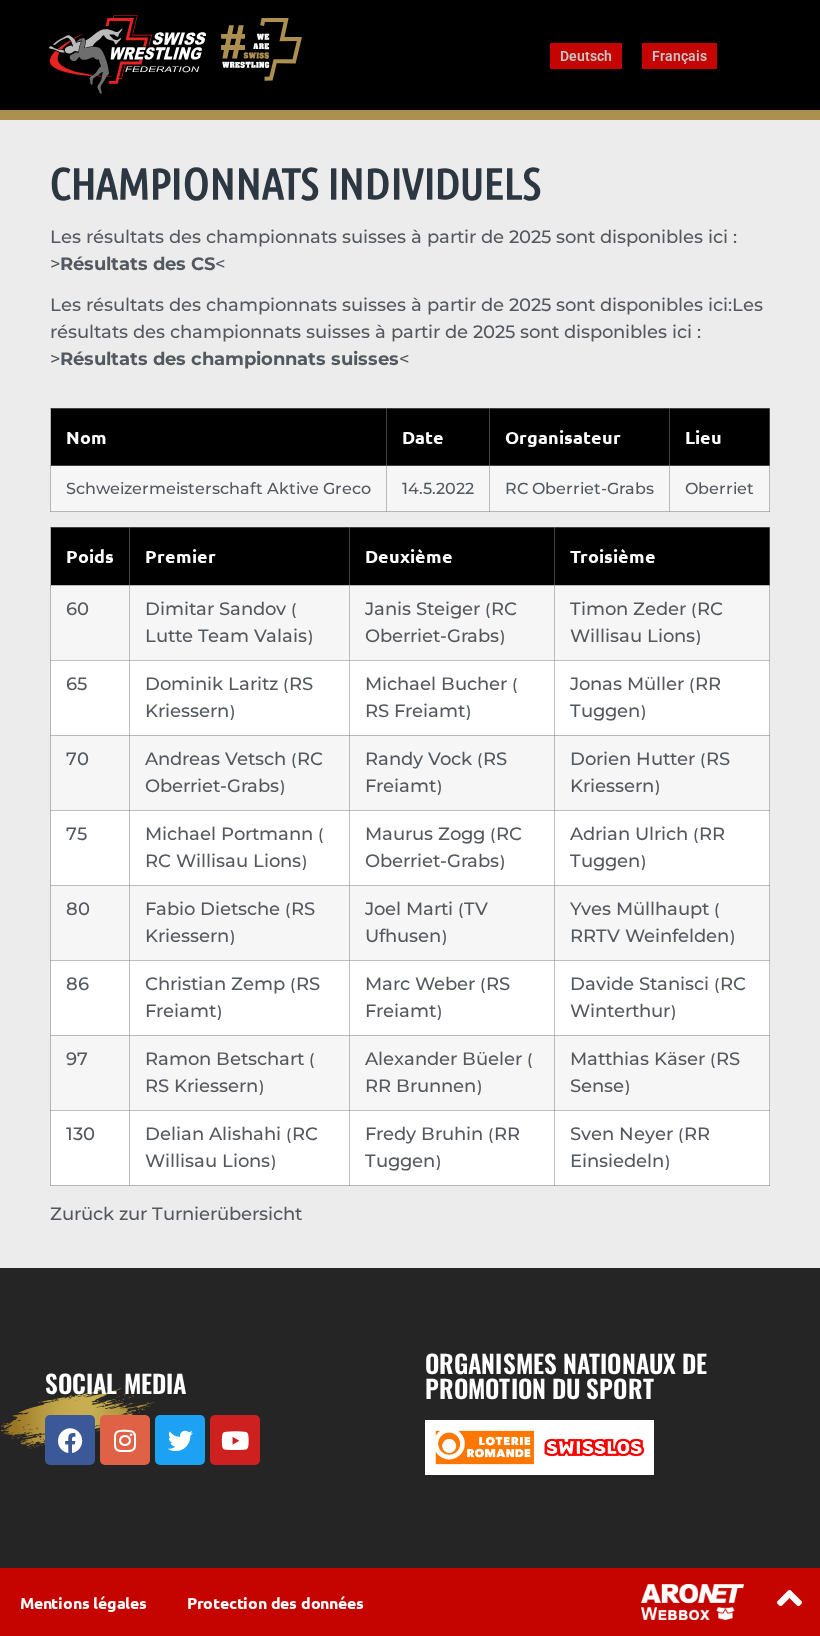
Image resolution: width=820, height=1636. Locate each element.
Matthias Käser (640, 1059)
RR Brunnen (423, 1086)
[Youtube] (235, 1440)
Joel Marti (411, 909)
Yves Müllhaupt (642, 909)
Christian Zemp (217, 984)
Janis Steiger (425, 609)
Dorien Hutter (635, 759)
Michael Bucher (438, 684)
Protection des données (275, 1602)
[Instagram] (125, 1440)
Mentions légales (83, 1602)
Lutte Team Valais (228, 636)
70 (77, 759)
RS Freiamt (417, 711)
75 (76, 834)
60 (77, 609)
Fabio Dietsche (215, 909)
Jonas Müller (629, 684)
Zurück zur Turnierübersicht (176, 1214)
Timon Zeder (630, 609)
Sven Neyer (624, 1134)
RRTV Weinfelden (652, 936)
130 (80, 1134)
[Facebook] (70, 1440)
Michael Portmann (231, 834)
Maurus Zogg (427, 834)
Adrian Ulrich (631, 834)
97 (77, 1059)
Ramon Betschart (227, 1059)
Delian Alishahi (215, 1134)
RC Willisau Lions (225, 861)
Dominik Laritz (214, 684)
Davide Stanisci (642, 984)
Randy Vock (421, 759)
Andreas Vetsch (218, 759)
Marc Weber (422, 984)
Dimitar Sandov (218, 609)
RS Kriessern (204, 1086)
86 (77, 984)
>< (229, 359)
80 (78, 909)
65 (76, 684)
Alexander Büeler (446, 1059)
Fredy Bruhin (426, 1134)
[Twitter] (180, 1440)
